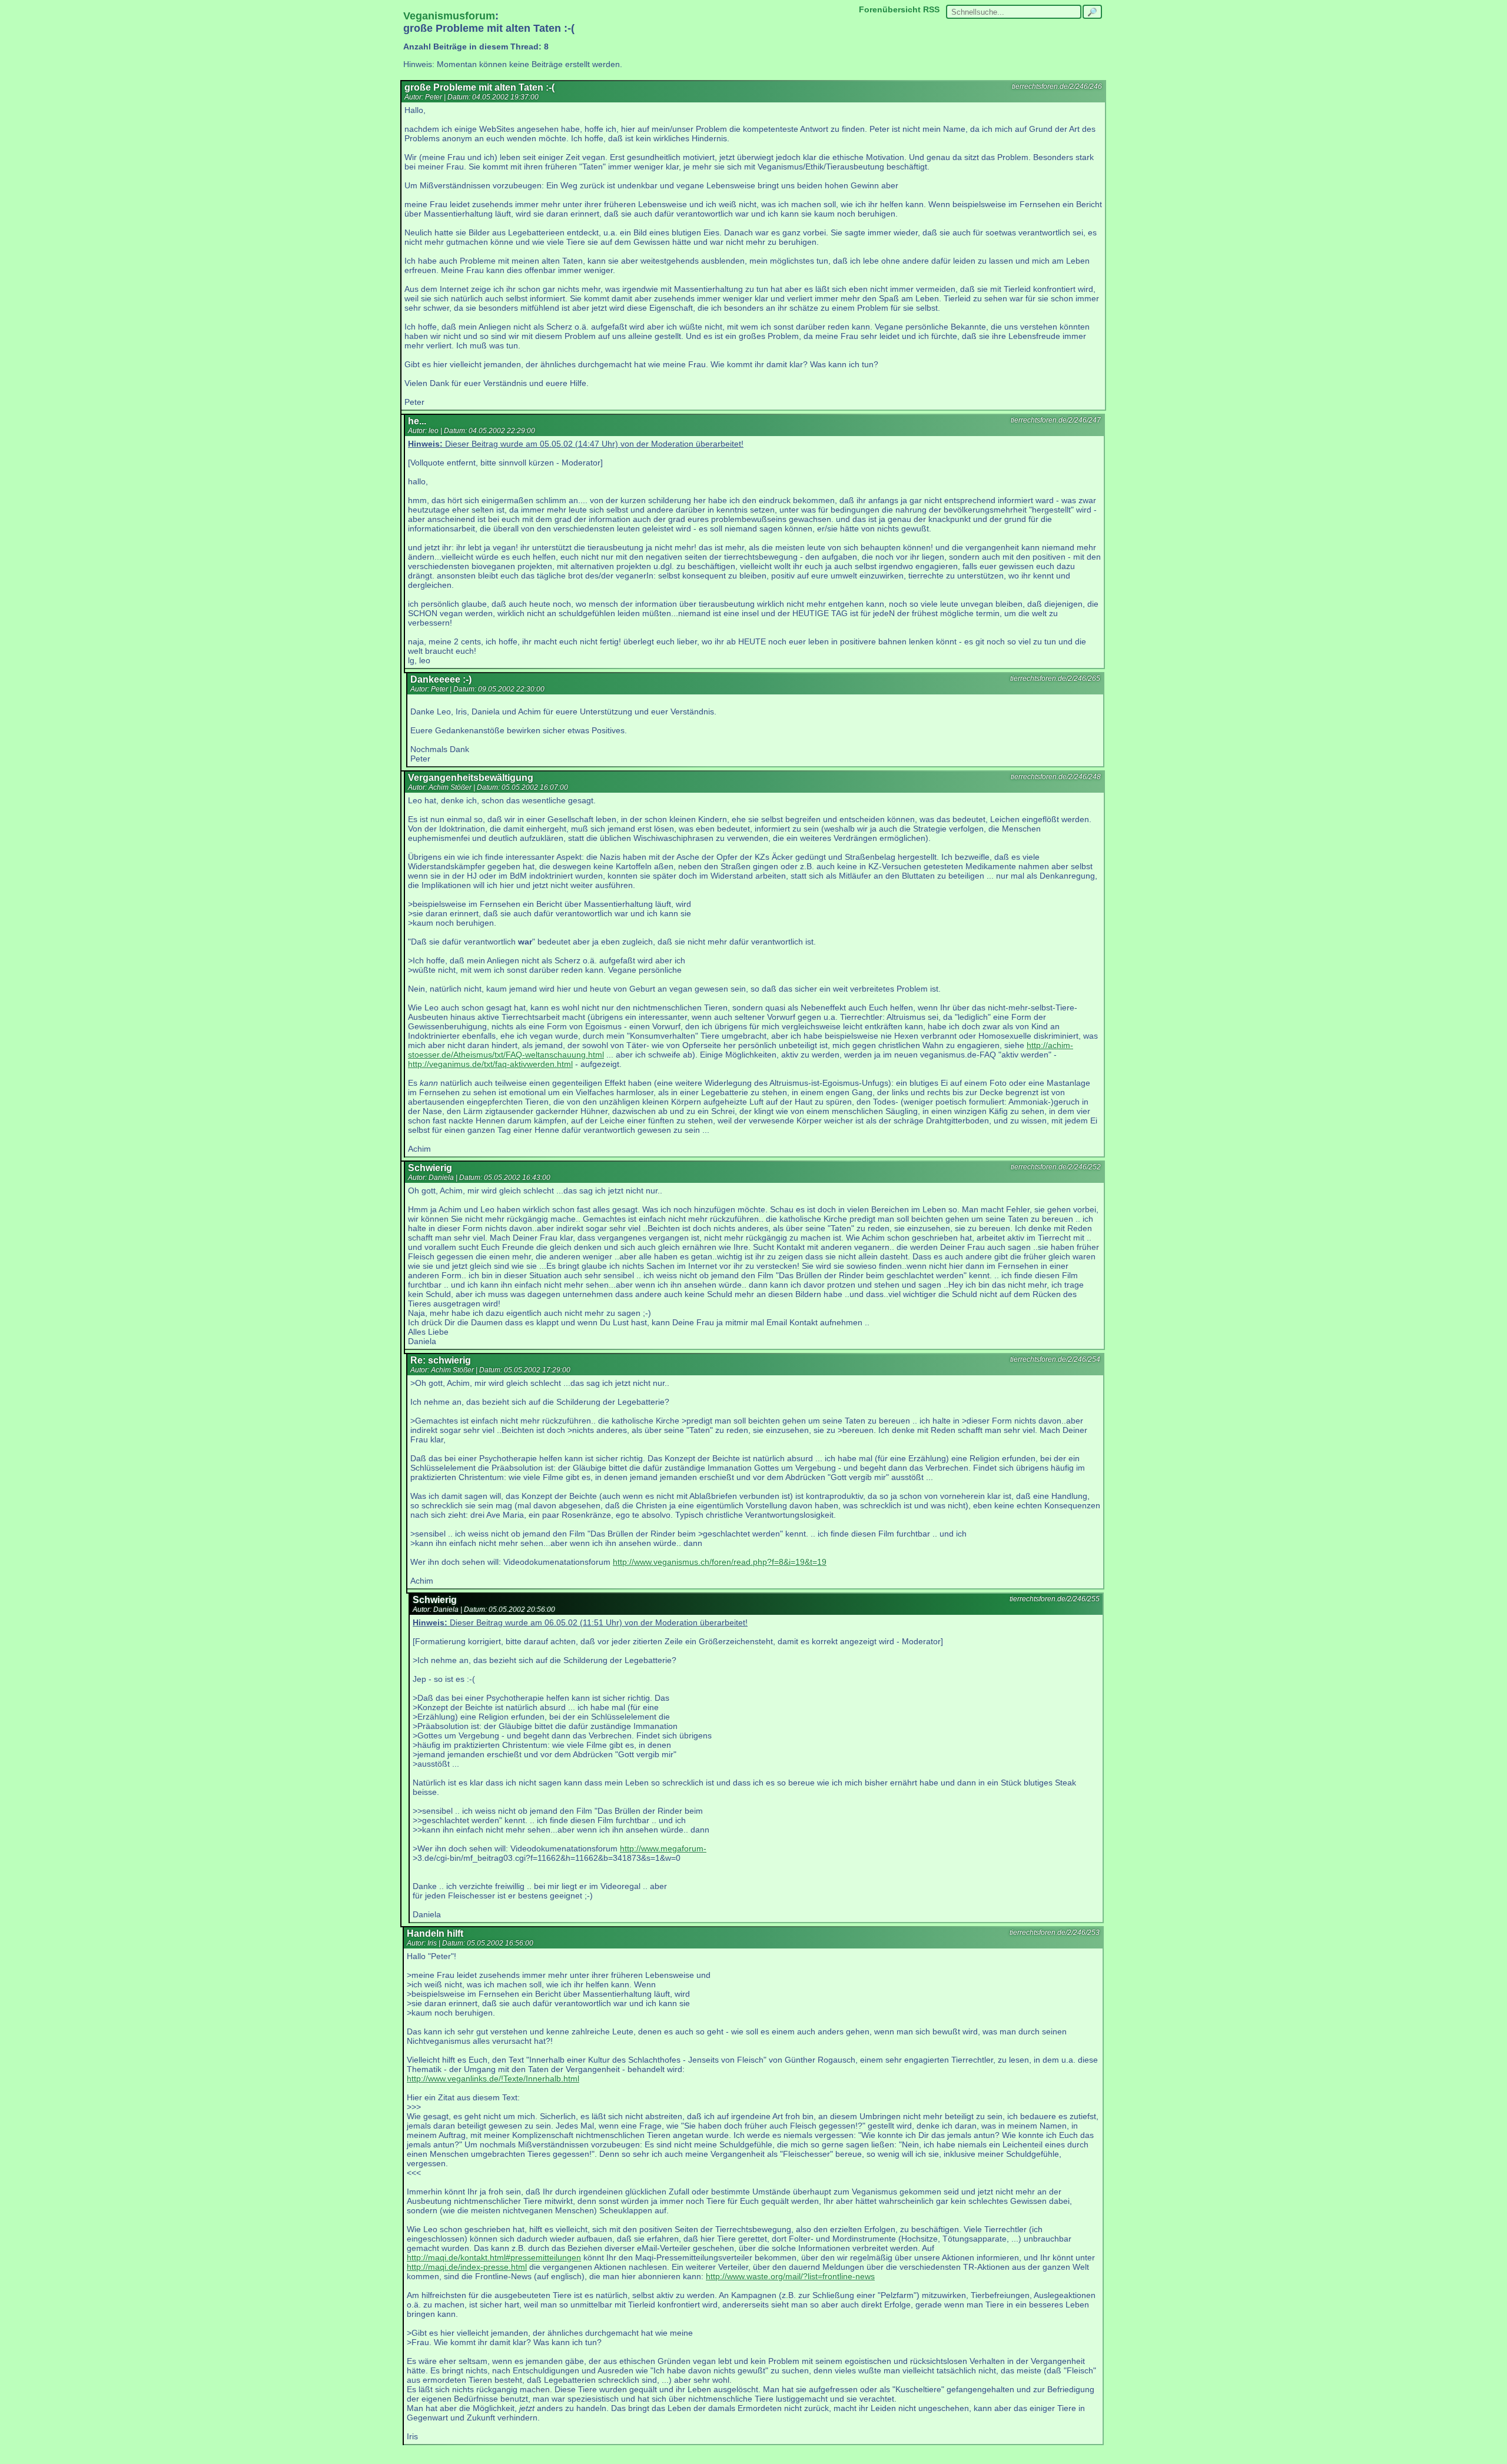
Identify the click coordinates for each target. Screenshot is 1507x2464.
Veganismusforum (449, 16)
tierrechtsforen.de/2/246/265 (1055, 679)
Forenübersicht (890, 9)
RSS (931, 9)
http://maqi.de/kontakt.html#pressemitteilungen (494, 2257)
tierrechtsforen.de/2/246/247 (1056, 420)
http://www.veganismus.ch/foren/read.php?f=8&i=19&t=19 (720, 1562)
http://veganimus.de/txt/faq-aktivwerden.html (490, 1064)
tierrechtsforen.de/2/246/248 (1056, 777)
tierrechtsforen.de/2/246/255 (1055, 1599)
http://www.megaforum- (663, 1848)
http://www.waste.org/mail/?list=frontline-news (790, 2276)
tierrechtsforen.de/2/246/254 (1055, 1359)
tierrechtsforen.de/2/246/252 (1056, 1167)
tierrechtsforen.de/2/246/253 (1055, 1933)
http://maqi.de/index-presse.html (467, 2267)
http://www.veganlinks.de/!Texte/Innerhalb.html (493, 2079)
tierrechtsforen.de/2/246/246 (1057, 87)
